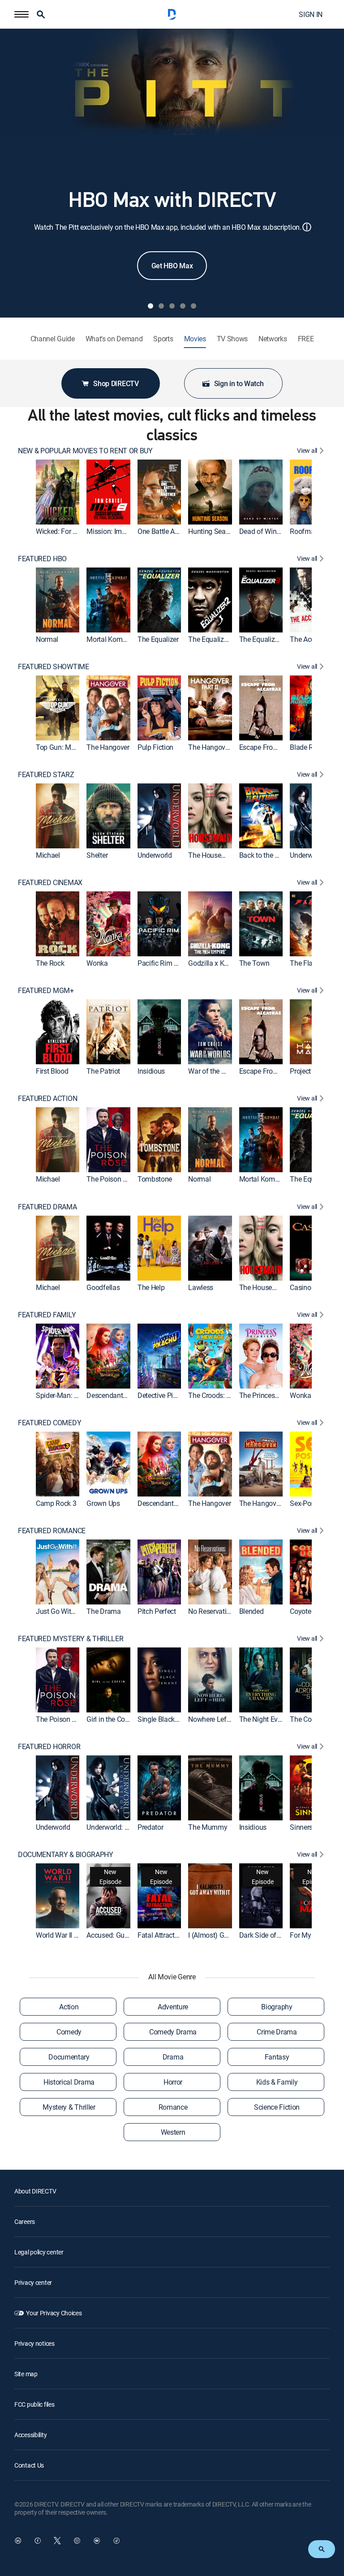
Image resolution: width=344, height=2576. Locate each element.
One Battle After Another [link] (174, 531)
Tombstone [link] (155, 1179)
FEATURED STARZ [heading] (46, 775)
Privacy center (33, 2282)
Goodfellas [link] (103, 1287)
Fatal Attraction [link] (161, 1935)
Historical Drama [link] (69, 2082)
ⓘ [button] (307, 227)
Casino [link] (300, 1287)
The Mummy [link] (208, 1827)
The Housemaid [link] (212, 855)
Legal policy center (39, 2252)
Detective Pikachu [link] (165, 1395)
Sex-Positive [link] (308, 1503)
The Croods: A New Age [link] (224, 1395)
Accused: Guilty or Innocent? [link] (129, 1935)
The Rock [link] (50, 963)
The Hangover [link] (108, 747)
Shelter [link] (97, 855)
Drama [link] (173, 2057)
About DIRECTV (35, 2191)
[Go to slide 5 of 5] (193, 306)
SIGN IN (311, 14)
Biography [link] (277, 2007)
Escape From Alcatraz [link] (272, 747)
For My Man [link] (308, 1935)
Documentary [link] (69, 2057)
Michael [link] (48, 855)
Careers (25, 2221)
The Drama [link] (103, 1611)
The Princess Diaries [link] (270, 1395)
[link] (58, 492)
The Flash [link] (305, 963)
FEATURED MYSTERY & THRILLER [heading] (71, 1639)
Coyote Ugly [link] (308, 1611)
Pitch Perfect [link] (157, 1611)
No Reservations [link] (213, 1611)
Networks (273, 339)
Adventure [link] (173, 2007)
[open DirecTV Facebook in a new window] (38, 2541)
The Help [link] (151, 1287)
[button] (21, 14)
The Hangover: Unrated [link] (274, 1503)
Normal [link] (47, 639)
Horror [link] (173, 2082)
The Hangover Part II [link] (219, 747)
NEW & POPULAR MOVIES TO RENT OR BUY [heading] (85, 451)
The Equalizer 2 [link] (211, 639)
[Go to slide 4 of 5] (183, 306)
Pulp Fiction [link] (155, 747)
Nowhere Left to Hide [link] (220, 1719)
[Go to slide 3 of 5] (172, 306)
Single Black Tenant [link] (168, 1719)
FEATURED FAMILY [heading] (47, 1315)
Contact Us (29, 2465)
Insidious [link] (151, 1071)
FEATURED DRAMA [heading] (47, 1207)
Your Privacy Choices (54, 2313)
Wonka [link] (97, 963)
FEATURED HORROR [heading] (49, 1747)
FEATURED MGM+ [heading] (46, 991)
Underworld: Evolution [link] (119, 1827)
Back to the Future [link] (267, 855)
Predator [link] (150, 1827)
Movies (195, 339)
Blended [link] (252, 1611)
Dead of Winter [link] (262, 531)
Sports (163, 339)
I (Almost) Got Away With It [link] (229, 1935)
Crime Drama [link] (277, 2032)
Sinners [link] (301, 1827)
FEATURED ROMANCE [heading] (52, 1531)
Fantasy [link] (277, 2057)
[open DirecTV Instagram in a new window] (77, 2541)
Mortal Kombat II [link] (112, 639)
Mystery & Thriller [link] (69, 2107)
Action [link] (69, 2007)
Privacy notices (34, 2343)
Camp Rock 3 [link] (56, 1503)
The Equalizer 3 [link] (262, 639)
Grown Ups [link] (103, 1503)
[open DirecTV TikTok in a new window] (116, 2541)
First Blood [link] (52, 1071)
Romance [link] (173, 2107)
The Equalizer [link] (158, 639)
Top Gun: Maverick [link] (64, 747)
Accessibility (30, 2435)
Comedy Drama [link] (173, 2032)
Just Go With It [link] (58, 1611)
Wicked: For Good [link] (62, 531)
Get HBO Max (172, 266)
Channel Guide (53, 339)
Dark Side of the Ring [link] (271, 1935)
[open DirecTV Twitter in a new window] (57, 2541)
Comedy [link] (69, 2032)
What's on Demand (114, 339)
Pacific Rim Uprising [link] (168, 963)
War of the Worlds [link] (215, 1071)
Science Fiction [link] (277, 2107)
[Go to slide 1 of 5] (150, 306)
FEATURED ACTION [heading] (47, 1099)
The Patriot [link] (103, 1071)
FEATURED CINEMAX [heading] (50, 883)
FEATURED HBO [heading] (42, 559)
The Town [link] (254, 963)
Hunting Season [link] (213, 531)
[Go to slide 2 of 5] (161, 306)
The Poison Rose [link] (112, 1179)
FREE (306, 339)
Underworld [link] (155, 855)
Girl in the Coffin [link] (111, 1719)
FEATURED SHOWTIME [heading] (54, 667)
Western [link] (173, 2132)
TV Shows (232, 339)
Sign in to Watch (239, 383)
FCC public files (34, 2404)
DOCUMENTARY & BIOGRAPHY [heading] (66, 1855)
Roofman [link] (304, 531)
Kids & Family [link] (277, 2082)
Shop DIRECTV (116, 383)
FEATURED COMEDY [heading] (49, 1423)
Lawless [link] (201, 1287)
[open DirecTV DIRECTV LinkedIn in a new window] (18, 2541)
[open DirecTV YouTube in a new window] (97, 2541)
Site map (26, 2374)
